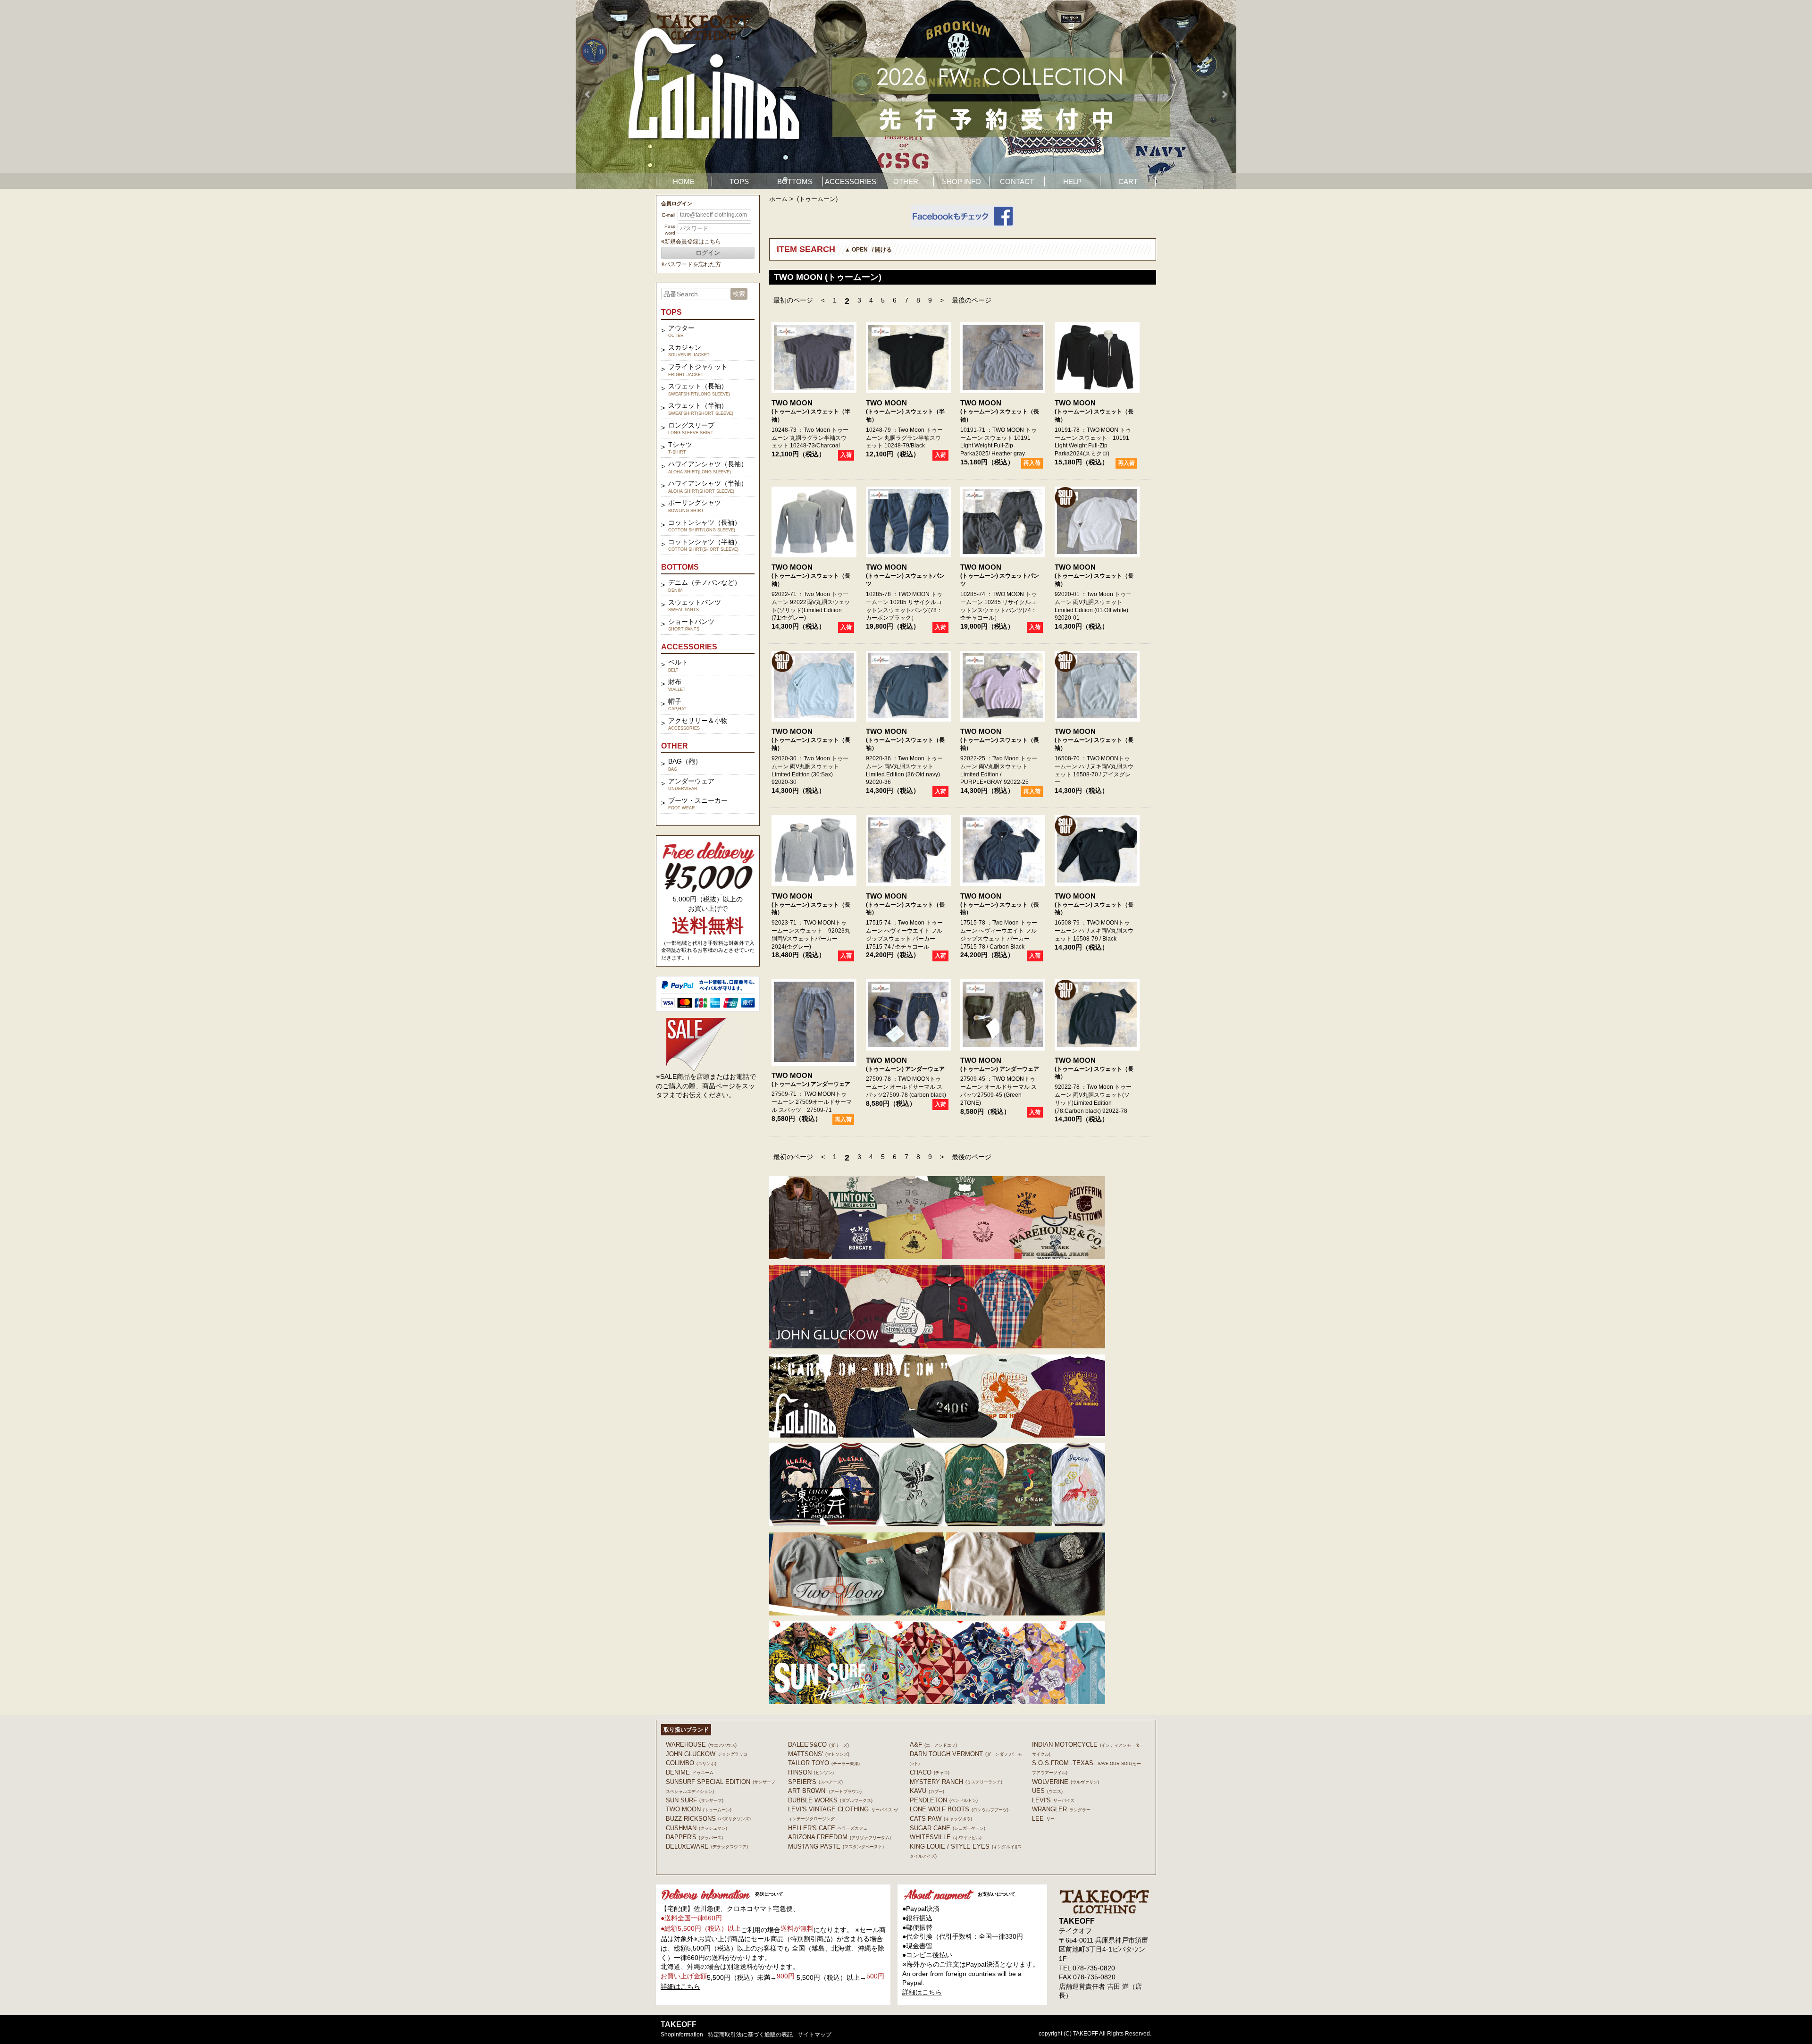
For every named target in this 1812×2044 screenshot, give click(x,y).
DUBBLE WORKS (830, 1800)
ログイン (708, 253)
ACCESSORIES (851, 181)
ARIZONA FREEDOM (839, 1837)
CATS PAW (941, 1819)
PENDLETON (944, 1800)
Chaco (930, 1772)
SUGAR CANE (948, 1828)
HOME (684, 181)
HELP (1072, 181)
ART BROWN (825, 1791)
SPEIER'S (815, 1782)
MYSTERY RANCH (956, 1782)
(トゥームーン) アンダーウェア (811, 1084)
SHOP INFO (961, 181)
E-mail (669, 215)
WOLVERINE (1065, 1782)
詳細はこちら (680, 1986)
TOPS (739, 181)
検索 (739, 294)
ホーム (778, 199)
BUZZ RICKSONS (708, 1819)
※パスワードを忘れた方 (691, 264)
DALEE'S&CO (818, 1745)
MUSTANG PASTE (836, 1846)
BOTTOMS (795, 181)
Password (670, 230)
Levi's (1053, 1800)
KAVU (927, 1791)
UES (1047, 1791)
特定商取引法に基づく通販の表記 (750, 2035)
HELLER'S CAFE (828, 1828)
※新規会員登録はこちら (691, 242)
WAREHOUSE (701, 1745)
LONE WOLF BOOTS (959, 1809)
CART (1128, 181)
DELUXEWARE (707, 1846)
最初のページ (793, 300)
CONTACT (1017, 181)
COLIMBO (691, 1763)
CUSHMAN (696, 1828)
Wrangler (1061, 1809)
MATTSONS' (819, 1754)
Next (1224, 94)
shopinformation (682, 2035)
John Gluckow (709, 1754)
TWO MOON (792, 403)
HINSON (811, 1772)
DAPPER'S (694, 1837)
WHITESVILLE (946, 1837)
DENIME (690, 1772)
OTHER (906, 181)
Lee (1043, 1819)
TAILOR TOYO (824, 1763)
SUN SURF (695, 1800)
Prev (588, 94)
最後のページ (972, 300)
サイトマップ (814, 2035)
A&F (933, 1745)
